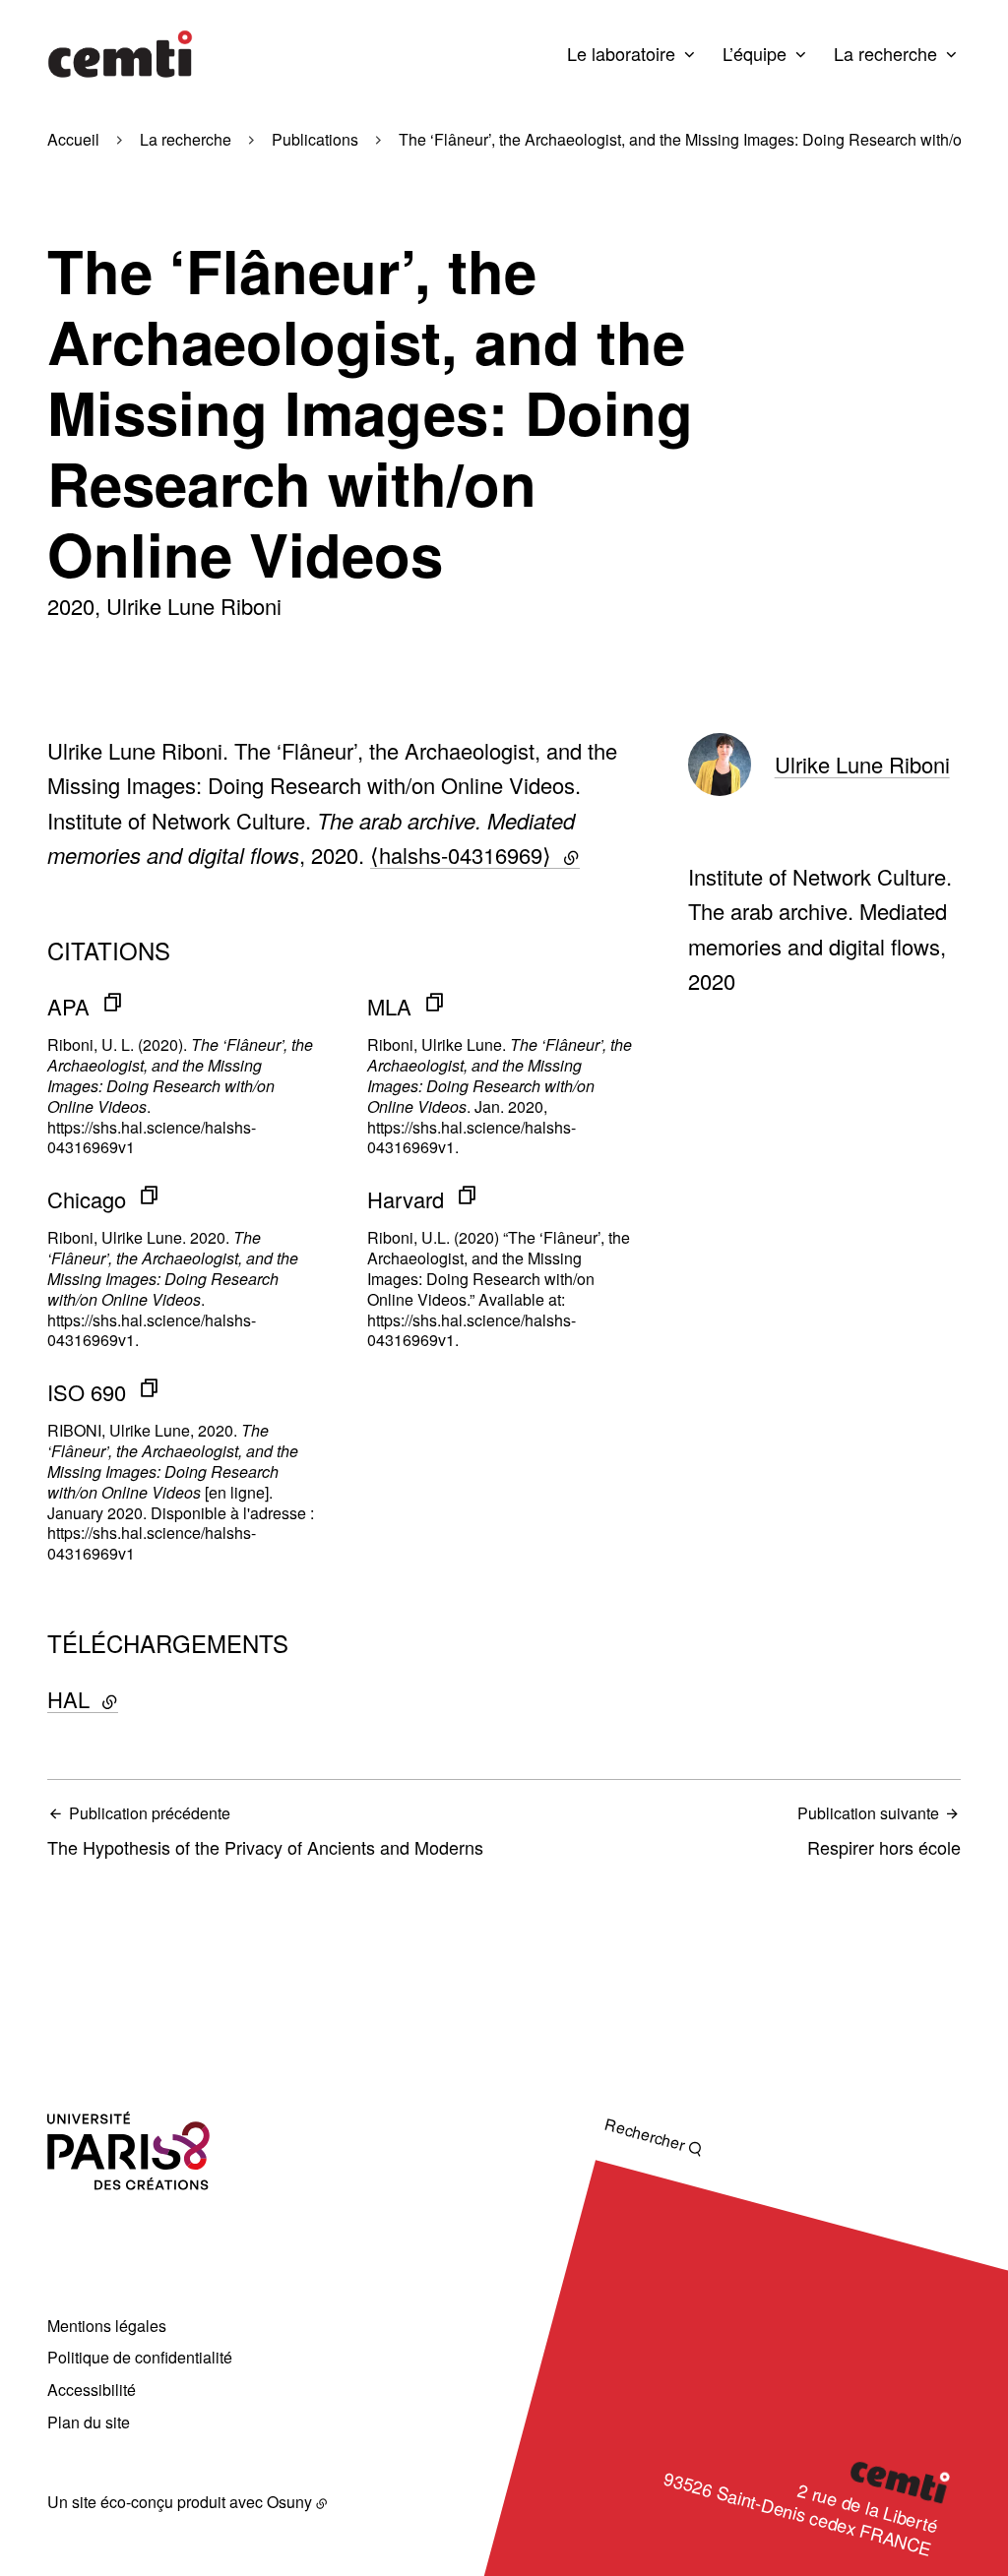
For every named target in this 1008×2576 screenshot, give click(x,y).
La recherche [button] (885, 53)
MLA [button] (389, 1006)
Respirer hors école (879, 1831)
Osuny (289, 2502)
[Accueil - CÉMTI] (120, 54)
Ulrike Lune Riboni (862, 764)
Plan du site (89, 2422)
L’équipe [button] (755, 53)
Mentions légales (107, 2326)
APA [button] (68, 1006)
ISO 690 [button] (87, 1392)
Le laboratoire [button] (621, 53)
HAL (132, 1699)
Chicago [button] (87, 1199)
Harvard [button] (406, 1199)
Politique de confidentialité (140, 2357)
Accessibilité (92, 2390)
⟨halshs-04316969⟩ (475, 855)
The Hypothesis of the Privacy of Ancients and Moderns (265, 1831)
